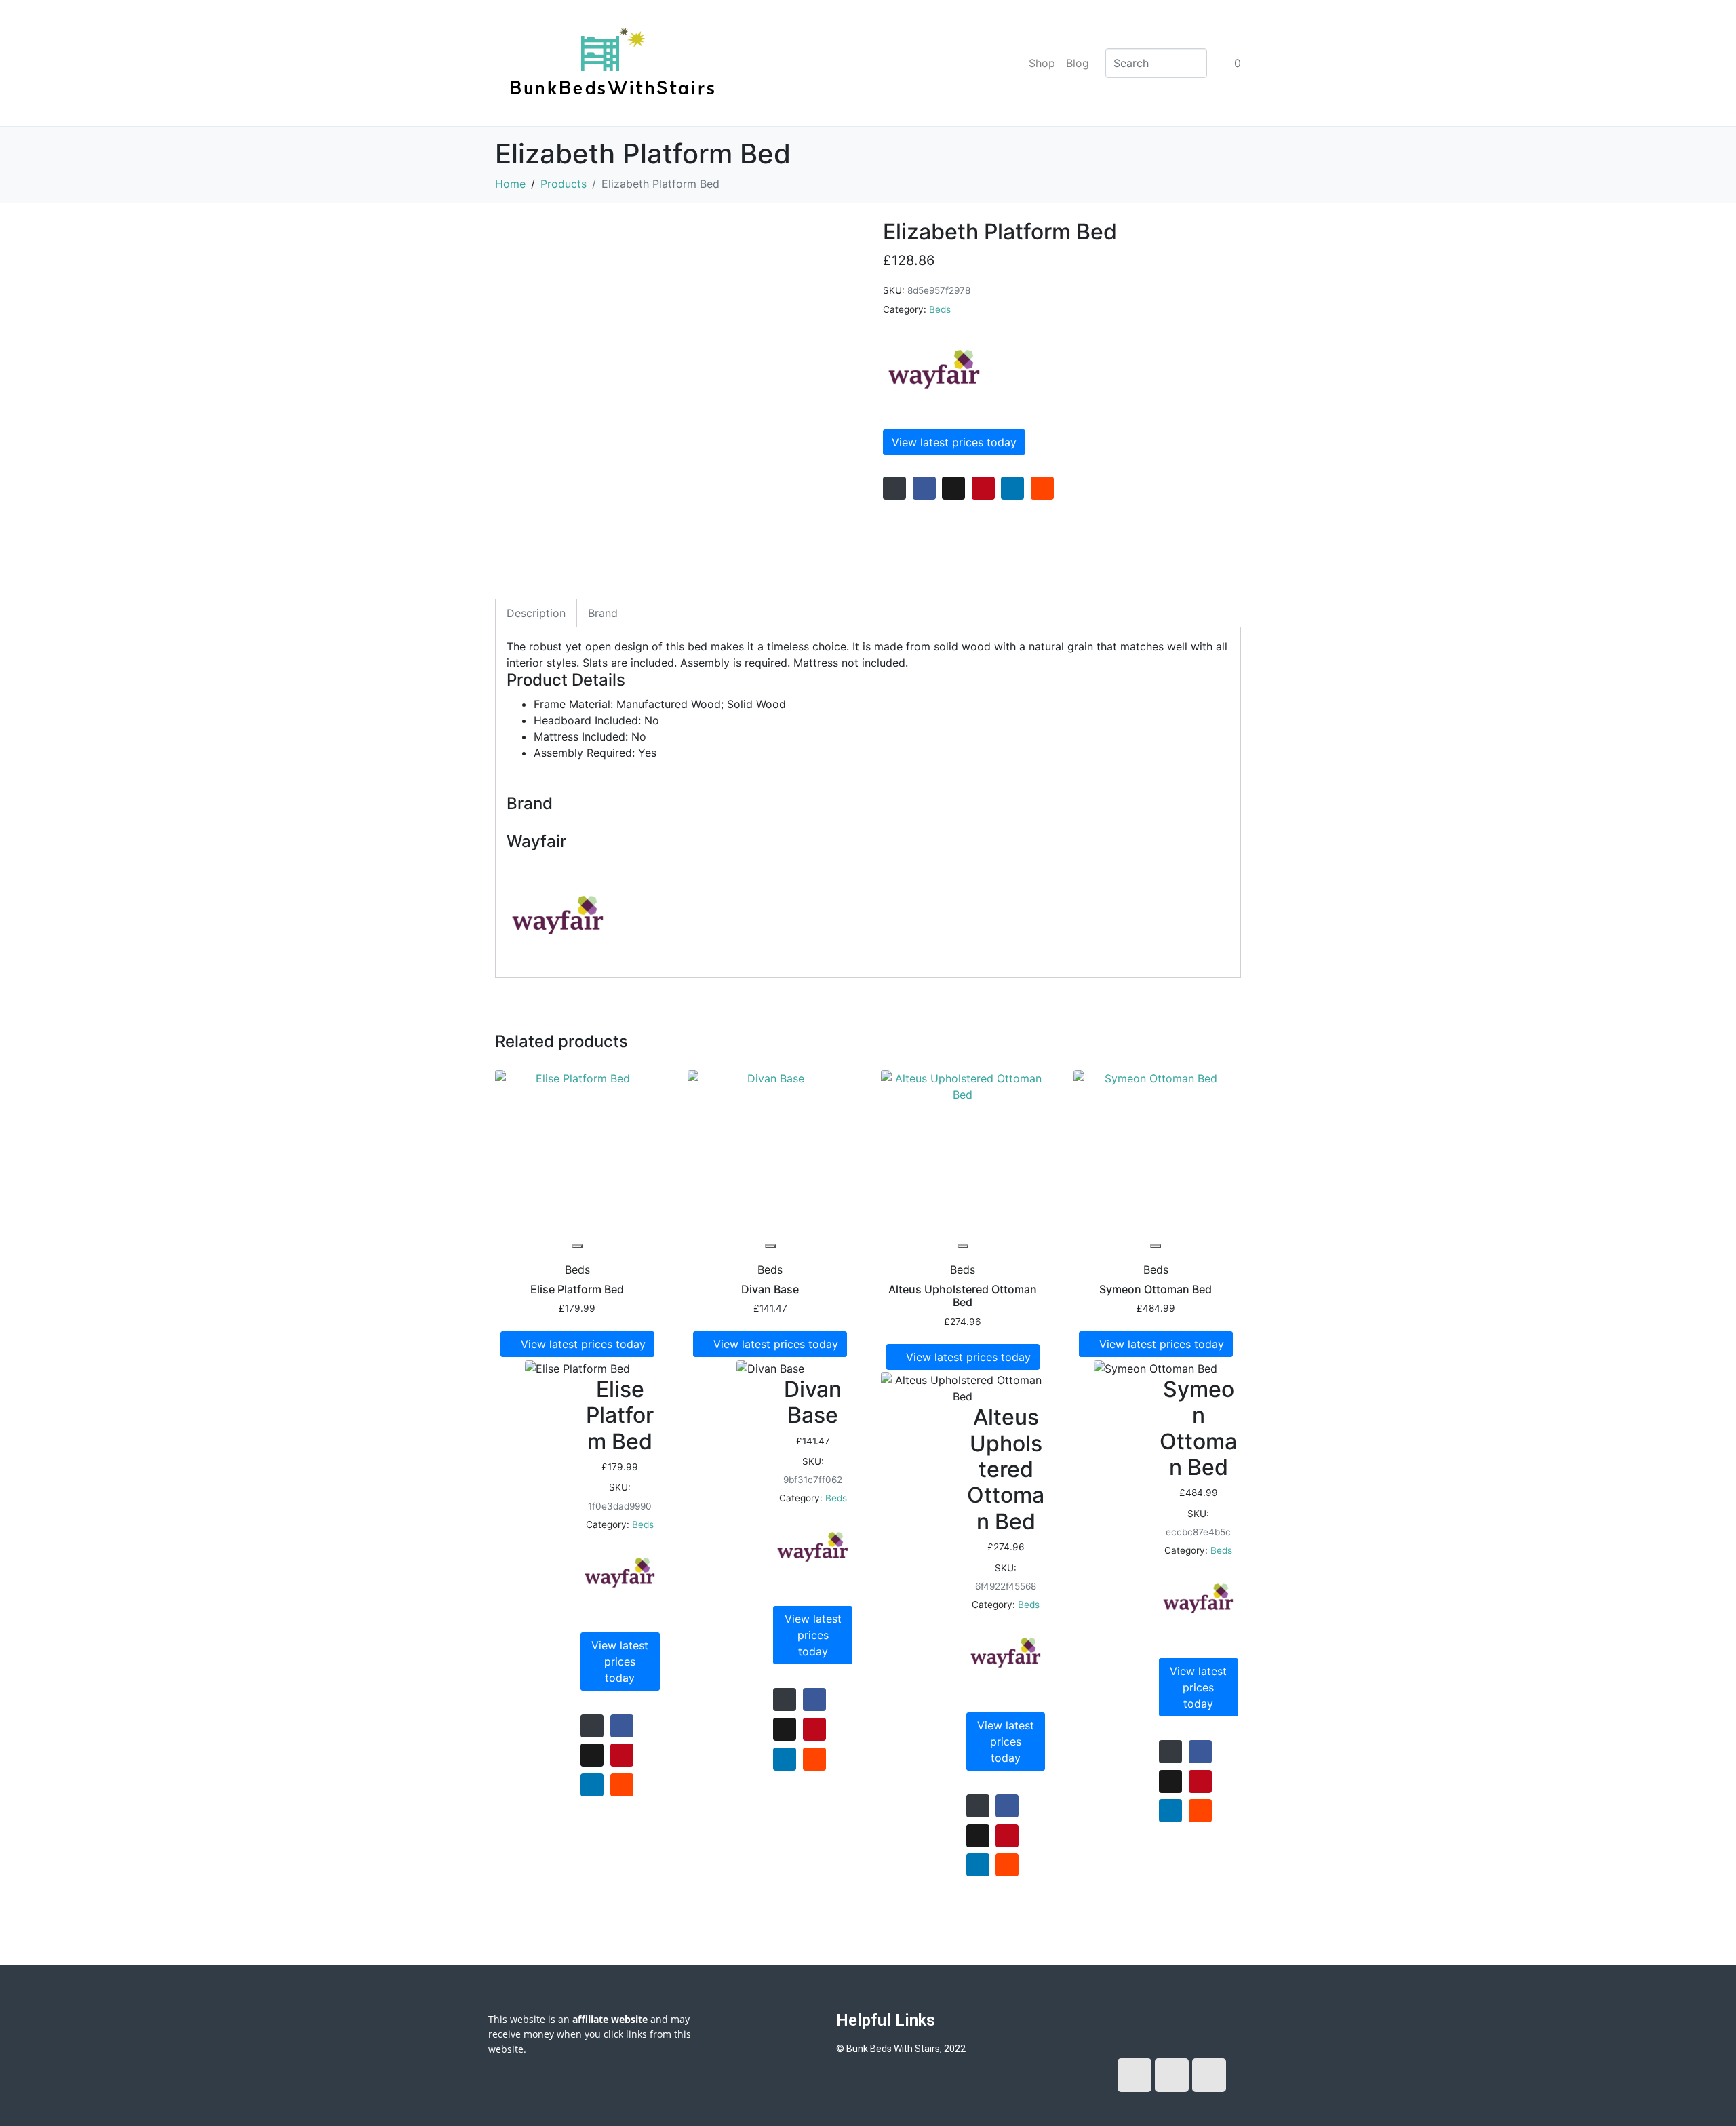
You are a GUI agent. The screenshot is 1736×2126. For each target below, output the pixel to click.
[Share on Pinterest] (983, 488)
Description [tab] (536, 613)
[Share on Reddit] (1042, 488)
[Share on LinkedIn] (1012, 488)
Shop (1042, 63)
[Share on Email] (894, 488)
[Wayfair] (934, 370)
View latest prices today (954, 442)
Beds (940, 309)
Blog (1078, 63)
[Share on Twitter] (953, 488)
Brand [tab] (603, 613)
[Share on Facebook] (924, 488)
